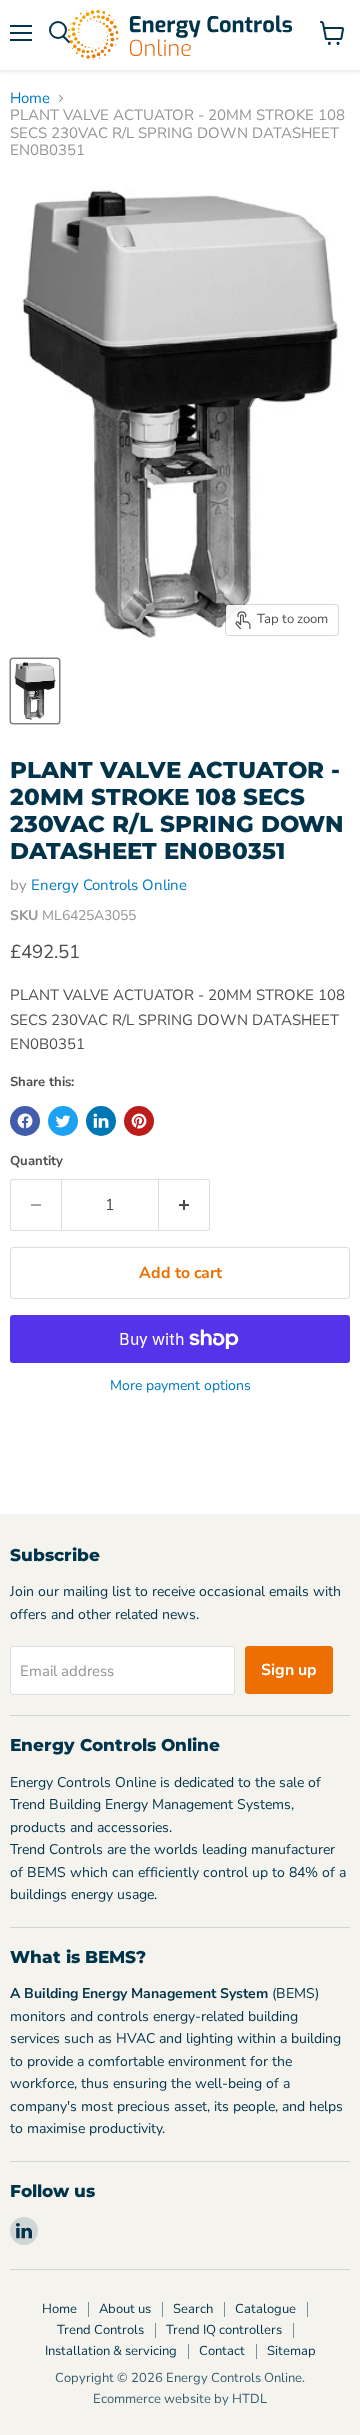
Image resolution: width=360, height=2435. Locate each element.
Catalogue (265, 2309)
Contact (222, 2351)
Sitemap (291, 2351)
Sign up (289, 1670)
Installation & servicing (111, 2351)
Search (193, 2309)
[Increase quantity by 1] (184, 1205)
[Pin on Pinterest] (139, 1121)
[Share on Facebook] (25, 1121)
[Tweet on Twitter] (63, 1121)
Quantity (36, 1161)
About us (125, 2309)
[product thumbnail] (35, 691)
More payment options (180, 1386)
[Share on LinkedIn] (101, 1121)
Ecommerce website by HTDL (180, 2399)
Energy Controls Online (109, 885)
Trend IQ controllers (224, 2330)
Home (30, 98)
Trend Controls (100, 2330)
